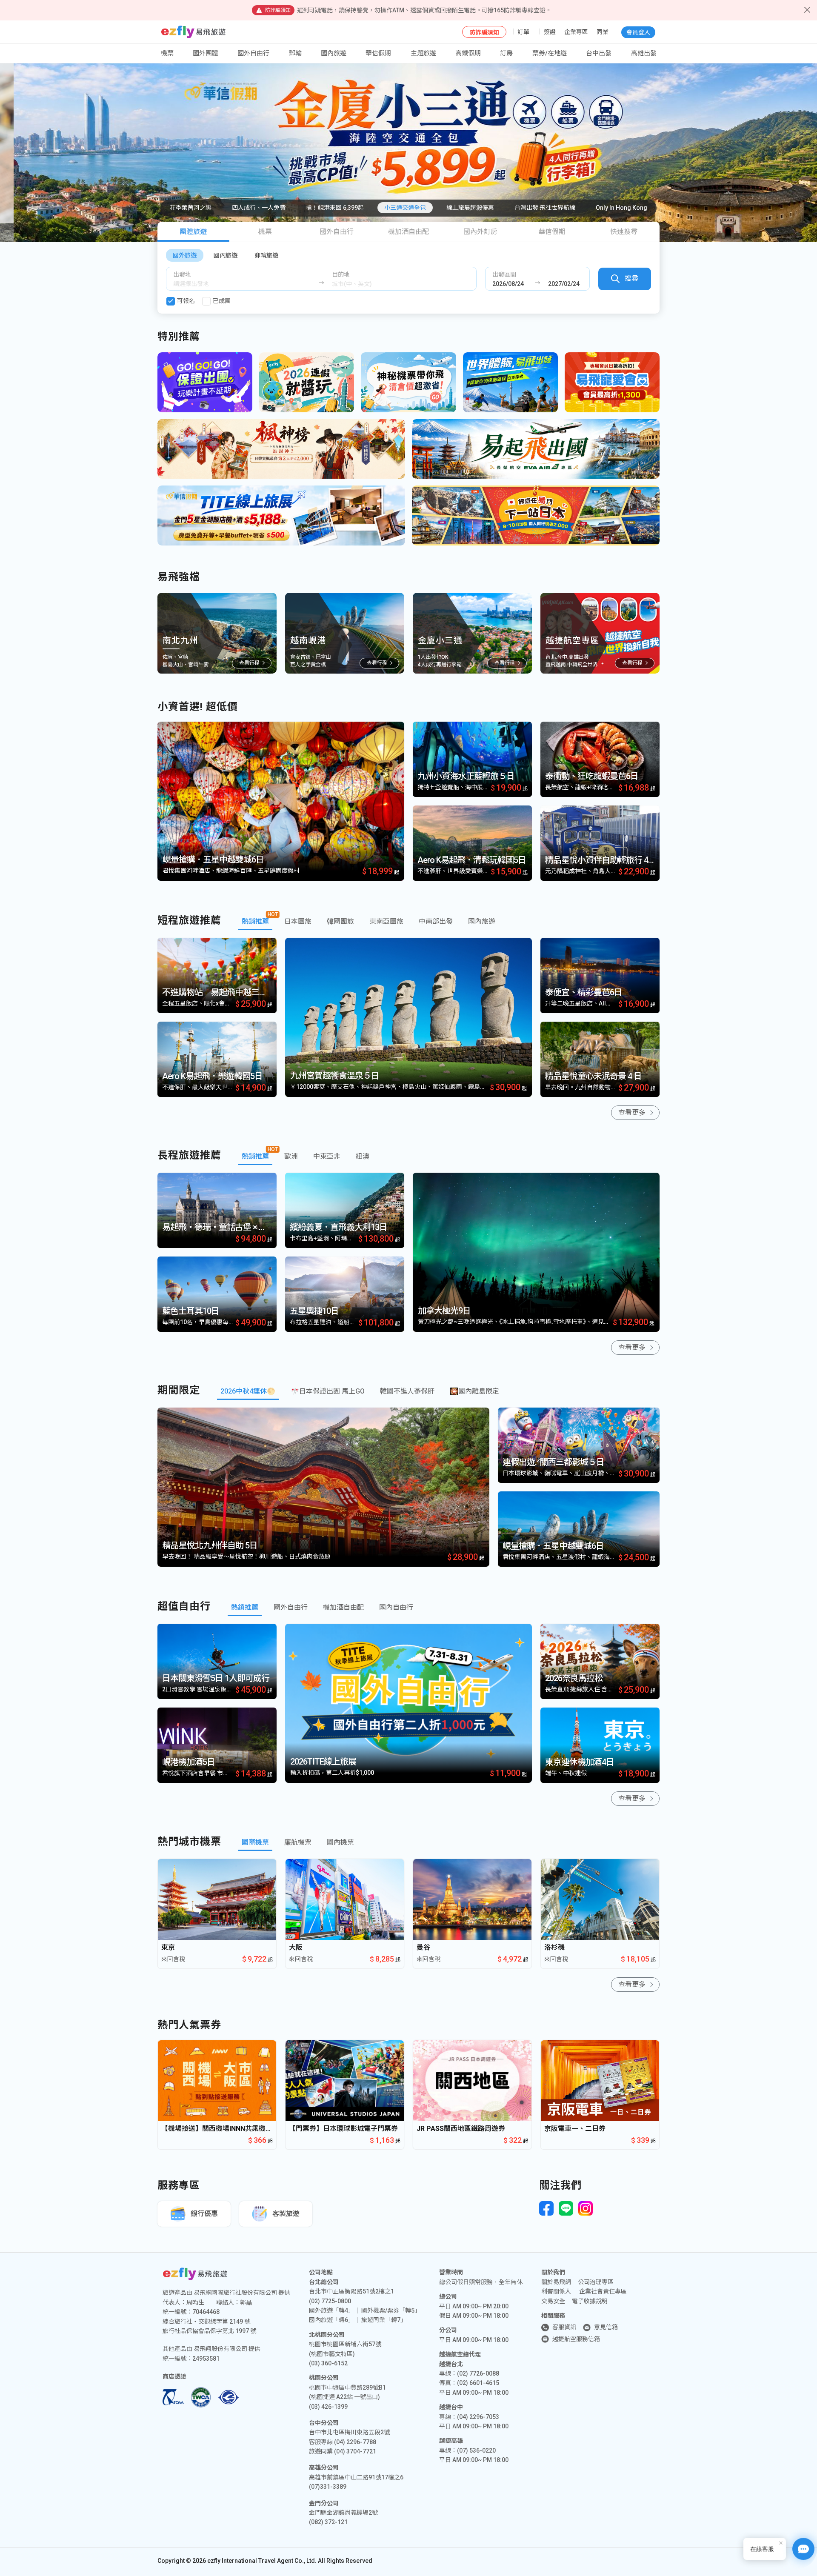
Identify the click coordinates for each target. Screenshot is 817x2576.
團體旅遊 (193, 232)
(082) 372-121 (328, 2522)
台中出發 (599, 53)
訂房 (506, 53)
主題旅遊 (423, 53)
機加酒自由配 (408, 232)
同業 (603, 32)
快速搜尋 (624, 232)
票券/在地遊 (550, 53)
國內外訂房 (480, 232)
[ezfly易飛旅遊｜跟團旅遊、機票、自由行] (193, 32)
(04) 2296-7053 (478, 2417)
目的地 (341, 274)
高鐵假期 (468, 53)
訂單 (523, 32)
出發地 (182, 274)
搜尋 (631, 278)
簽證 (550, 32)
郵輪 (295, 53)
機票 (265, 232)
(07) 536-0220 (476, 2450)
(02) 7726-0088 (478, 2373)
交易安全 (553, 2301)
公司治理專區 (596, 2282)
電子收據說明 (590, 2301)
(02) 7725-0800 (330, 2301)
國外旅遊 (185, 255)
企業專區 (576, 32)
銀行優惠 (204, 2214)
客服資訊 (564, 2327)
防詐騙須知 (484, 32)
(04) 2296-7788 (355, 2442)
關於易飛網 (556, 2282)
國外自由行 (253, 53)
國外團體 (206, 53)
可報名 (186, 301)
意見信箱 (606, 2327)
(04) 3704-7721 (355, 2451)
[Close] (807, 10)
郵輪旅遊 (266, 255)
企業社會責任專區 (603, 2291)
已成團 (222, 301)
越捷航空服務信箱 (576, 2339)
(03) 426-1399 (328, 2407)
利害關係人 (556, 2291)
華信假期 (378, 53)
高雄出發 (644, 53)
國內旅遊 (226, 255)
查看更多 (632, 1112)
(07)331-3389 (328, 2487)
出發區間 (504, 274)
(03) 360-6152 (328, 2363)
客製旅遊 (286, 2214)
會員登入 (638, 32)
